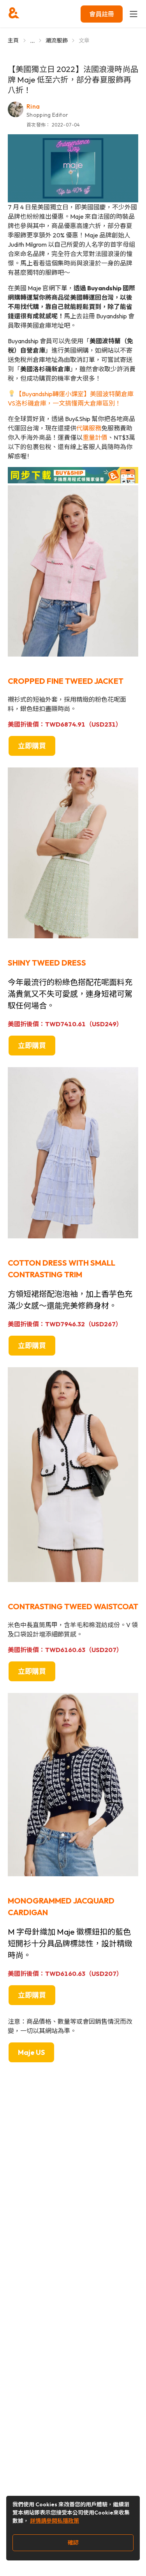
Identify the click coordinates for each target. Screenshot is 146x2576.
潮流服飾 (57, 40)
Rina (33, 106)
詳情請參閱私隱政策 (55, 2521)
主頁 (13, 40)
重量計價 (95, 437)
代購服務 (89, 428)
